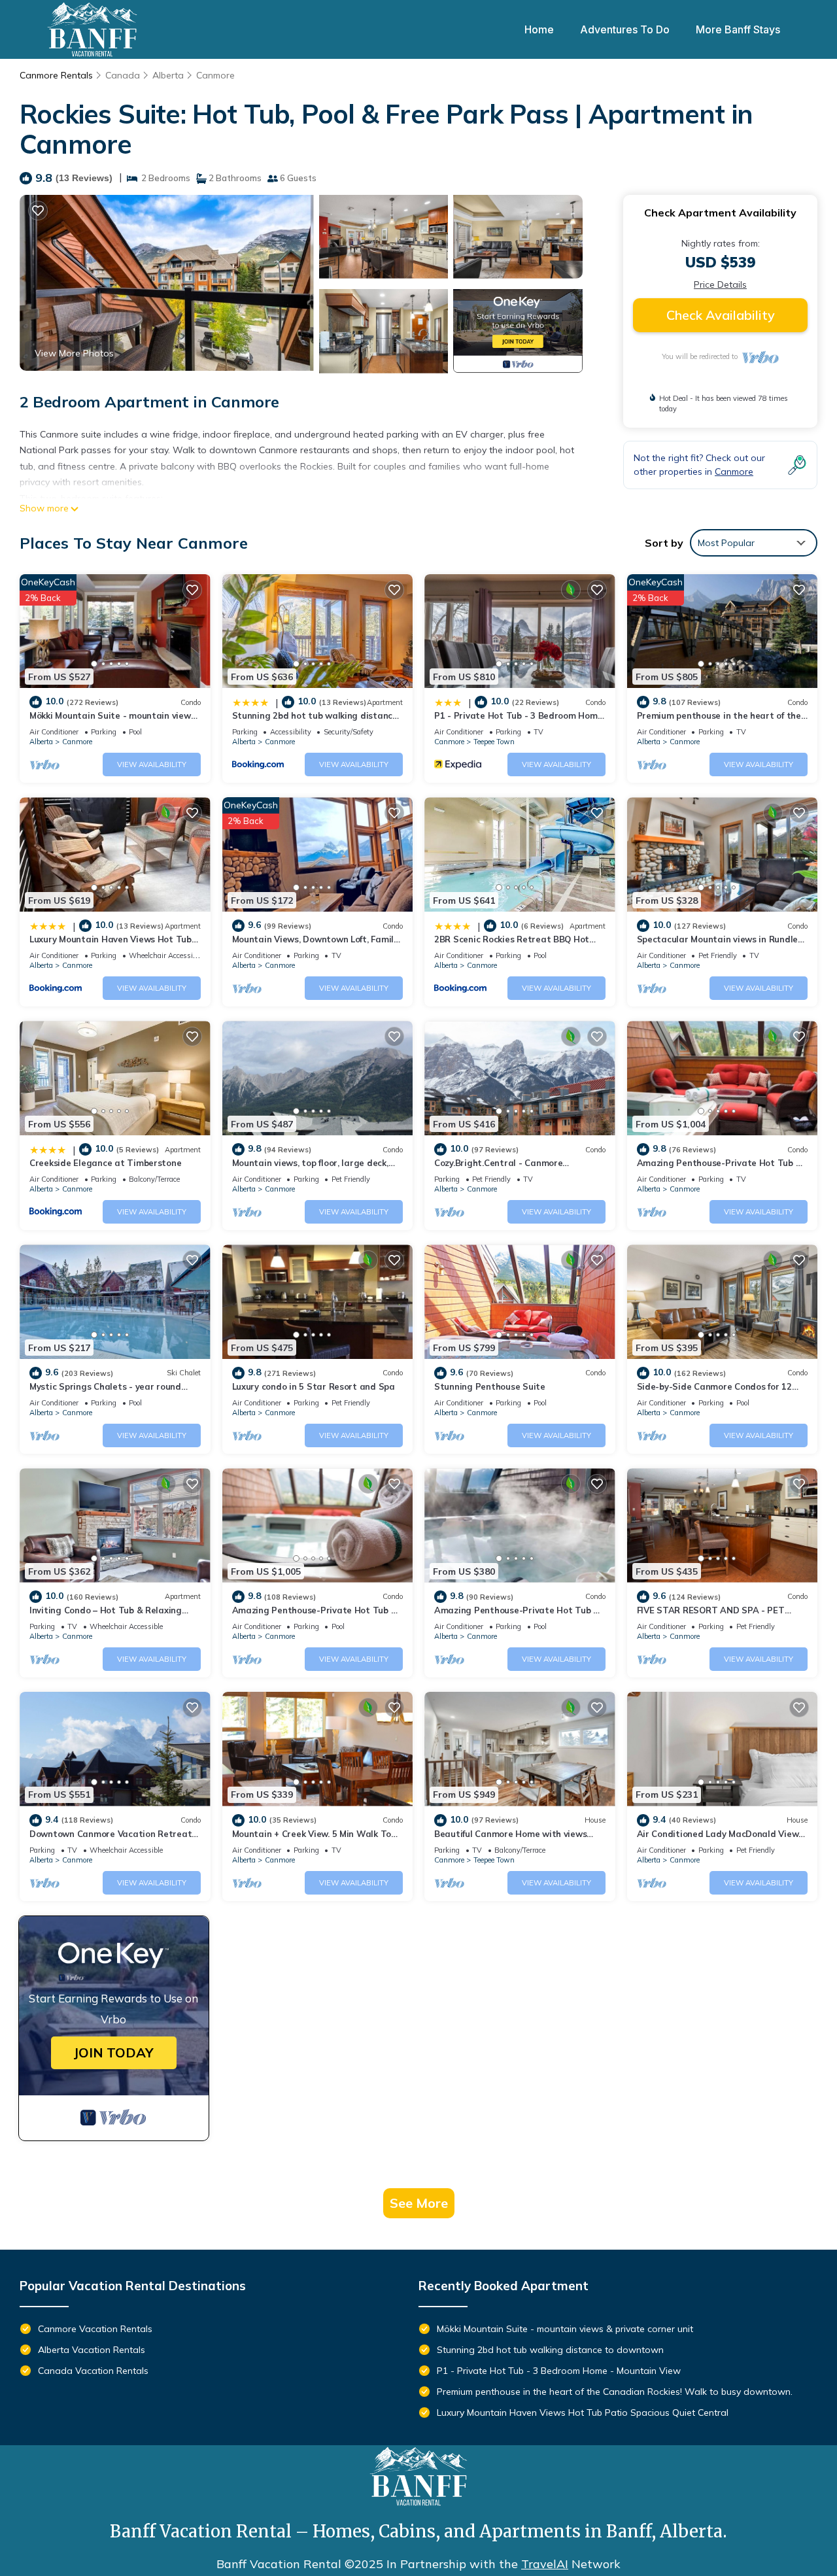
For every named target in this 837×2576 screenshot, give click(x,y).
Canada (123, 75)
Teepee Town (494, 742)
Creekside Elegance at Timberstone (105, 1163)
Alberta (168, 75)
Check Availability (721, 315)
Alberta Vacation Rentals (92, 2350)
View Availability (152, 764)
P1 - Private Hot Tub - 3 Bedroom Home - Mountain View (559, 2371)
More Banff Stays (738, 29)
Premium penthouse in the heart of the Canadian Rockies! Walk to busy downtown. (615, 2392)
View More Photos (74, 353)
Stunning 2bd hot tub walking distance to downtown (550, 2350)
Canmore (215, 75)
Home (539, 29)
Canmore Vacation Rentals (95, 2329)
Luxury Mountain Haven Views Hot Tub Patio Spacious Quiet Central (583, 2413)
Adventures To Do (625, 29)
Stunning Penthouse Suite (490, 1386)
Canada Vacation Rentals (93, 2371)
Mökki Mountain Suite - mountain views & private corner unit (565, 2329)
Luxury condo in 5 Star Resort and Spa (314, 1386)
